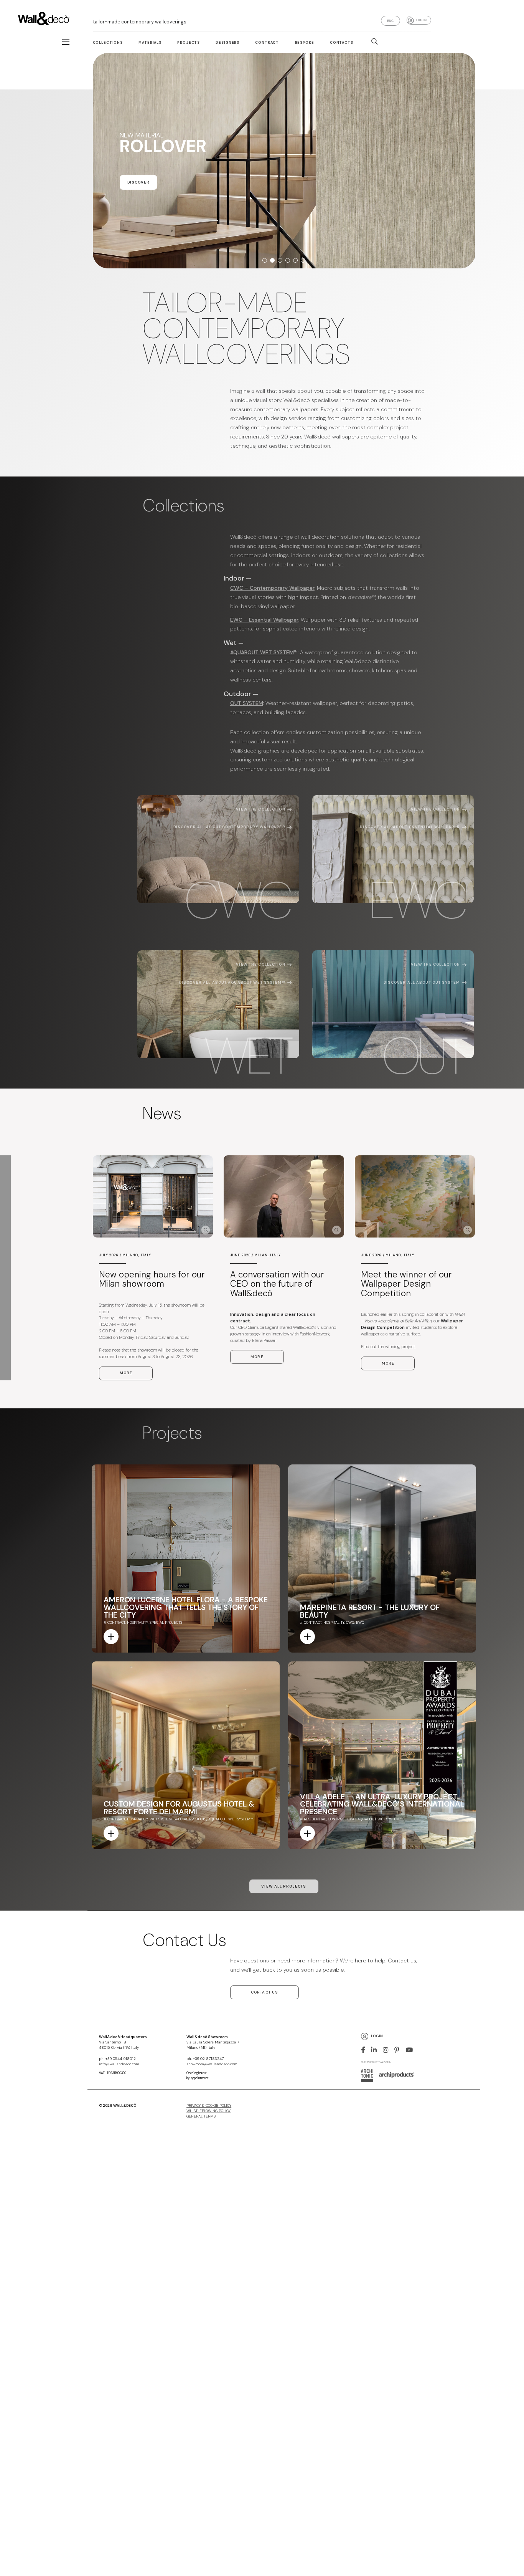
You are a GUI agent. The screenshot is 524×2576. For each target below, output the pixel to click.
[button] (265, 260)
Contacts (342, 43)
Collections (108, 43)
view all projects (284, 1886)
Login (377, 2036)
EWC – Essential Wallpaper (264, 620)
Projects (189, 43)
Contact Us (264, 1992)
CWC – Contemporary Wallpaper (272, 588)
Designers (227, 43)
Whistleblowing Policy (208, 2111)
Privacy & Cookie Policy (209, 2106)
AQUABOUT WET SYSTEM (262, 652)
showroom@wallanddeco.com (212, 2064)
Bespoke (305, 43)
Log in (421, 20)
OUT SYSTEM (247, 703)
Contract (267, 43)
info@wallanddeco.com (119, 2064)
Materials (150, 43)
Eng (391, 21)
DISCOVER (109, 197)
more (126, 1373)
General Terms (201, 2116)
